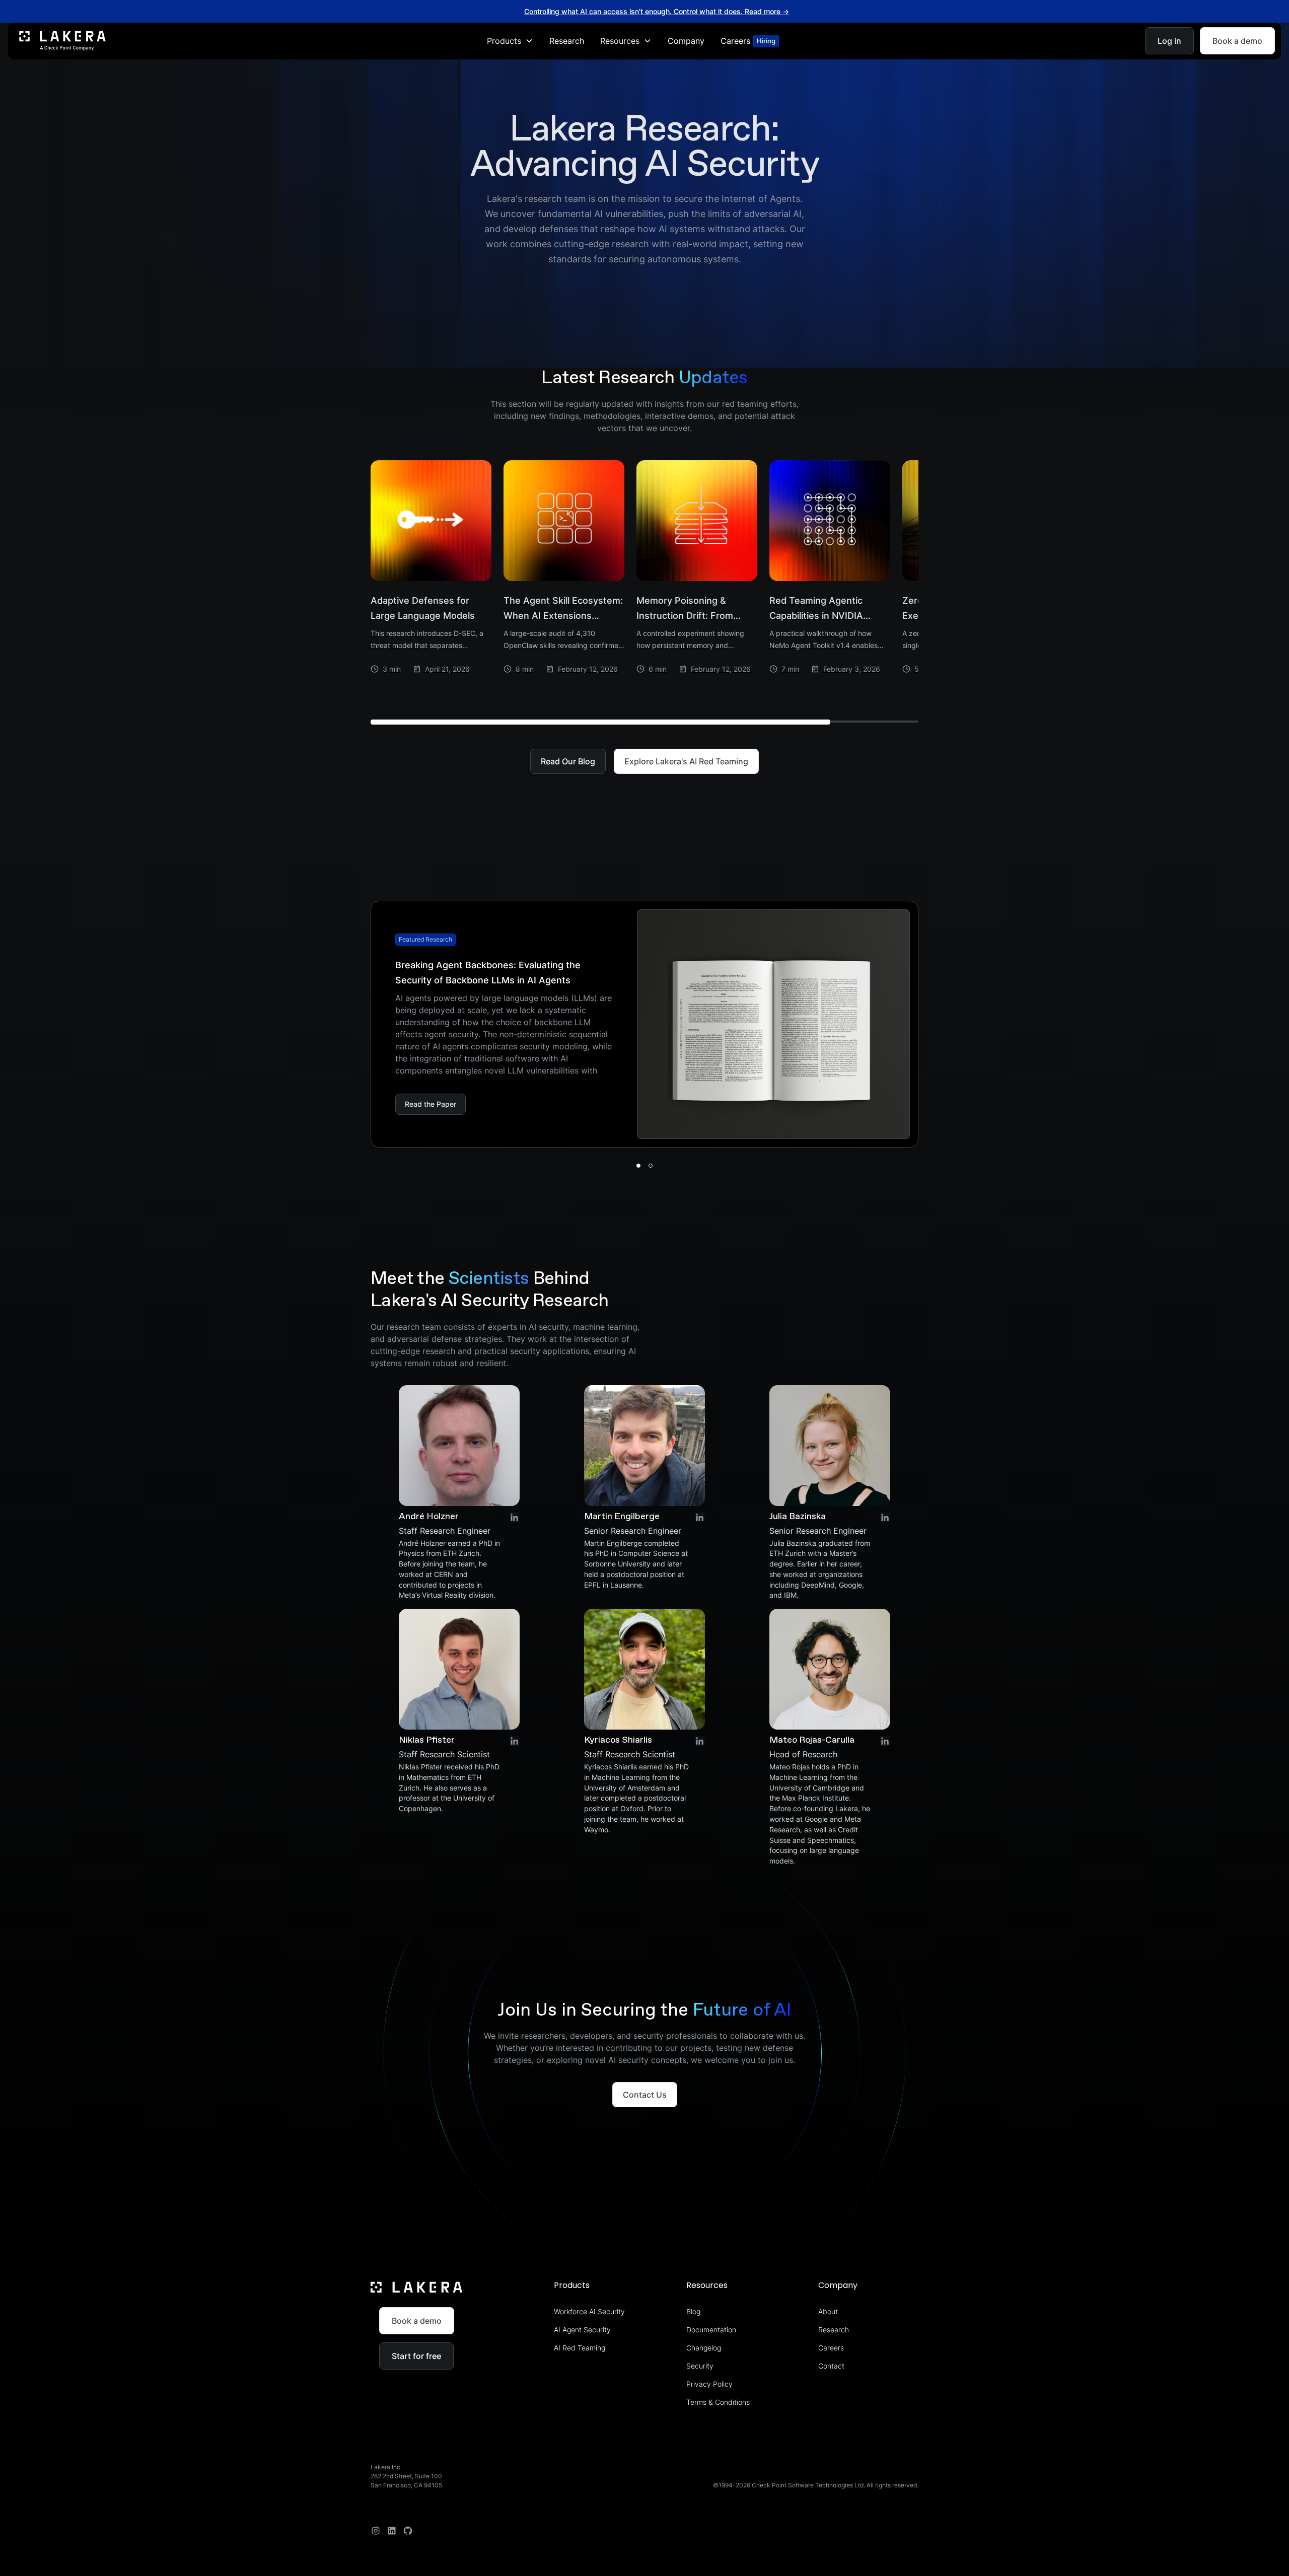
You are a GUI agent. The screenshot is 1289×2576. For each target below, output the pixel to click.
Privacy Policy (709, 2384)
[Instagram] (376, 2531)
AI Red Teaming (580, 2348)
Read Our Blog (568, 761)
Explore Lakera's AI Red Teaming (686, 761)
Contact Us (645, 2095)
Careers (831, 2348)
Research (567, 41)
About (828, 2311)
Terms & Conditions (718, 2402)
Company (686, 41)
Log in (1169, 41)
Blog (693, 2311)
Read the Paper (431, 1104)
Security (700, 2366)
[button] (510, 41)
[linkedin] (392, 2531)
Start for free (416, 2356)
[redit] (408, 2531)
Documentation (711, 2330)
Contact (831, 2366)
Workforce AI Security (589, 2311)
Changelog (704, 2348)
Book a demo (1237, 41)
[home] (62, 41)
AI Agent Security (582, 2330)
